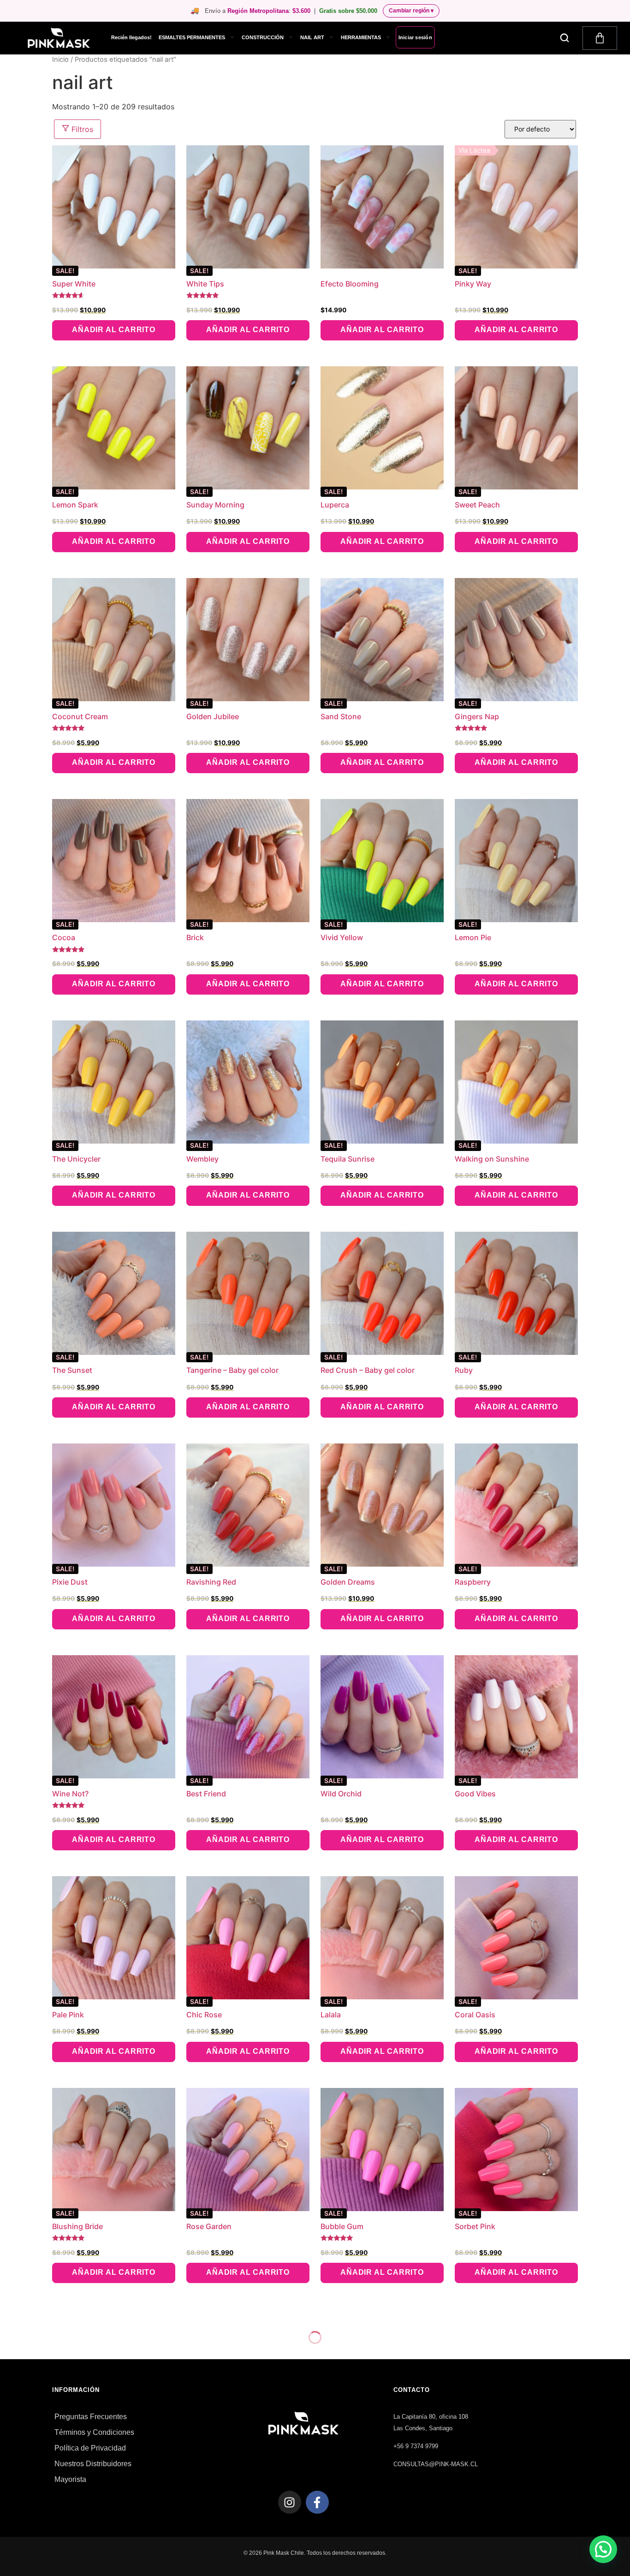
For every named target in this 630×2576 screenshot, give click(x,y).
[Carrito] (600, 38)
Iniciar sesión (415, 37)
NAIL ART (312, 37)
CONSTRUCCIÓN (263, 37)
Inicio (60, 60)
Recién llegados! (131, 37)
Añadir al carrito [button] (114, 330)
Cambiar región (411, 11)
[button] (565, 38)
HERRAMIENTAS (361, 37)
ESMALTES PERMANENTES (192, 37)
